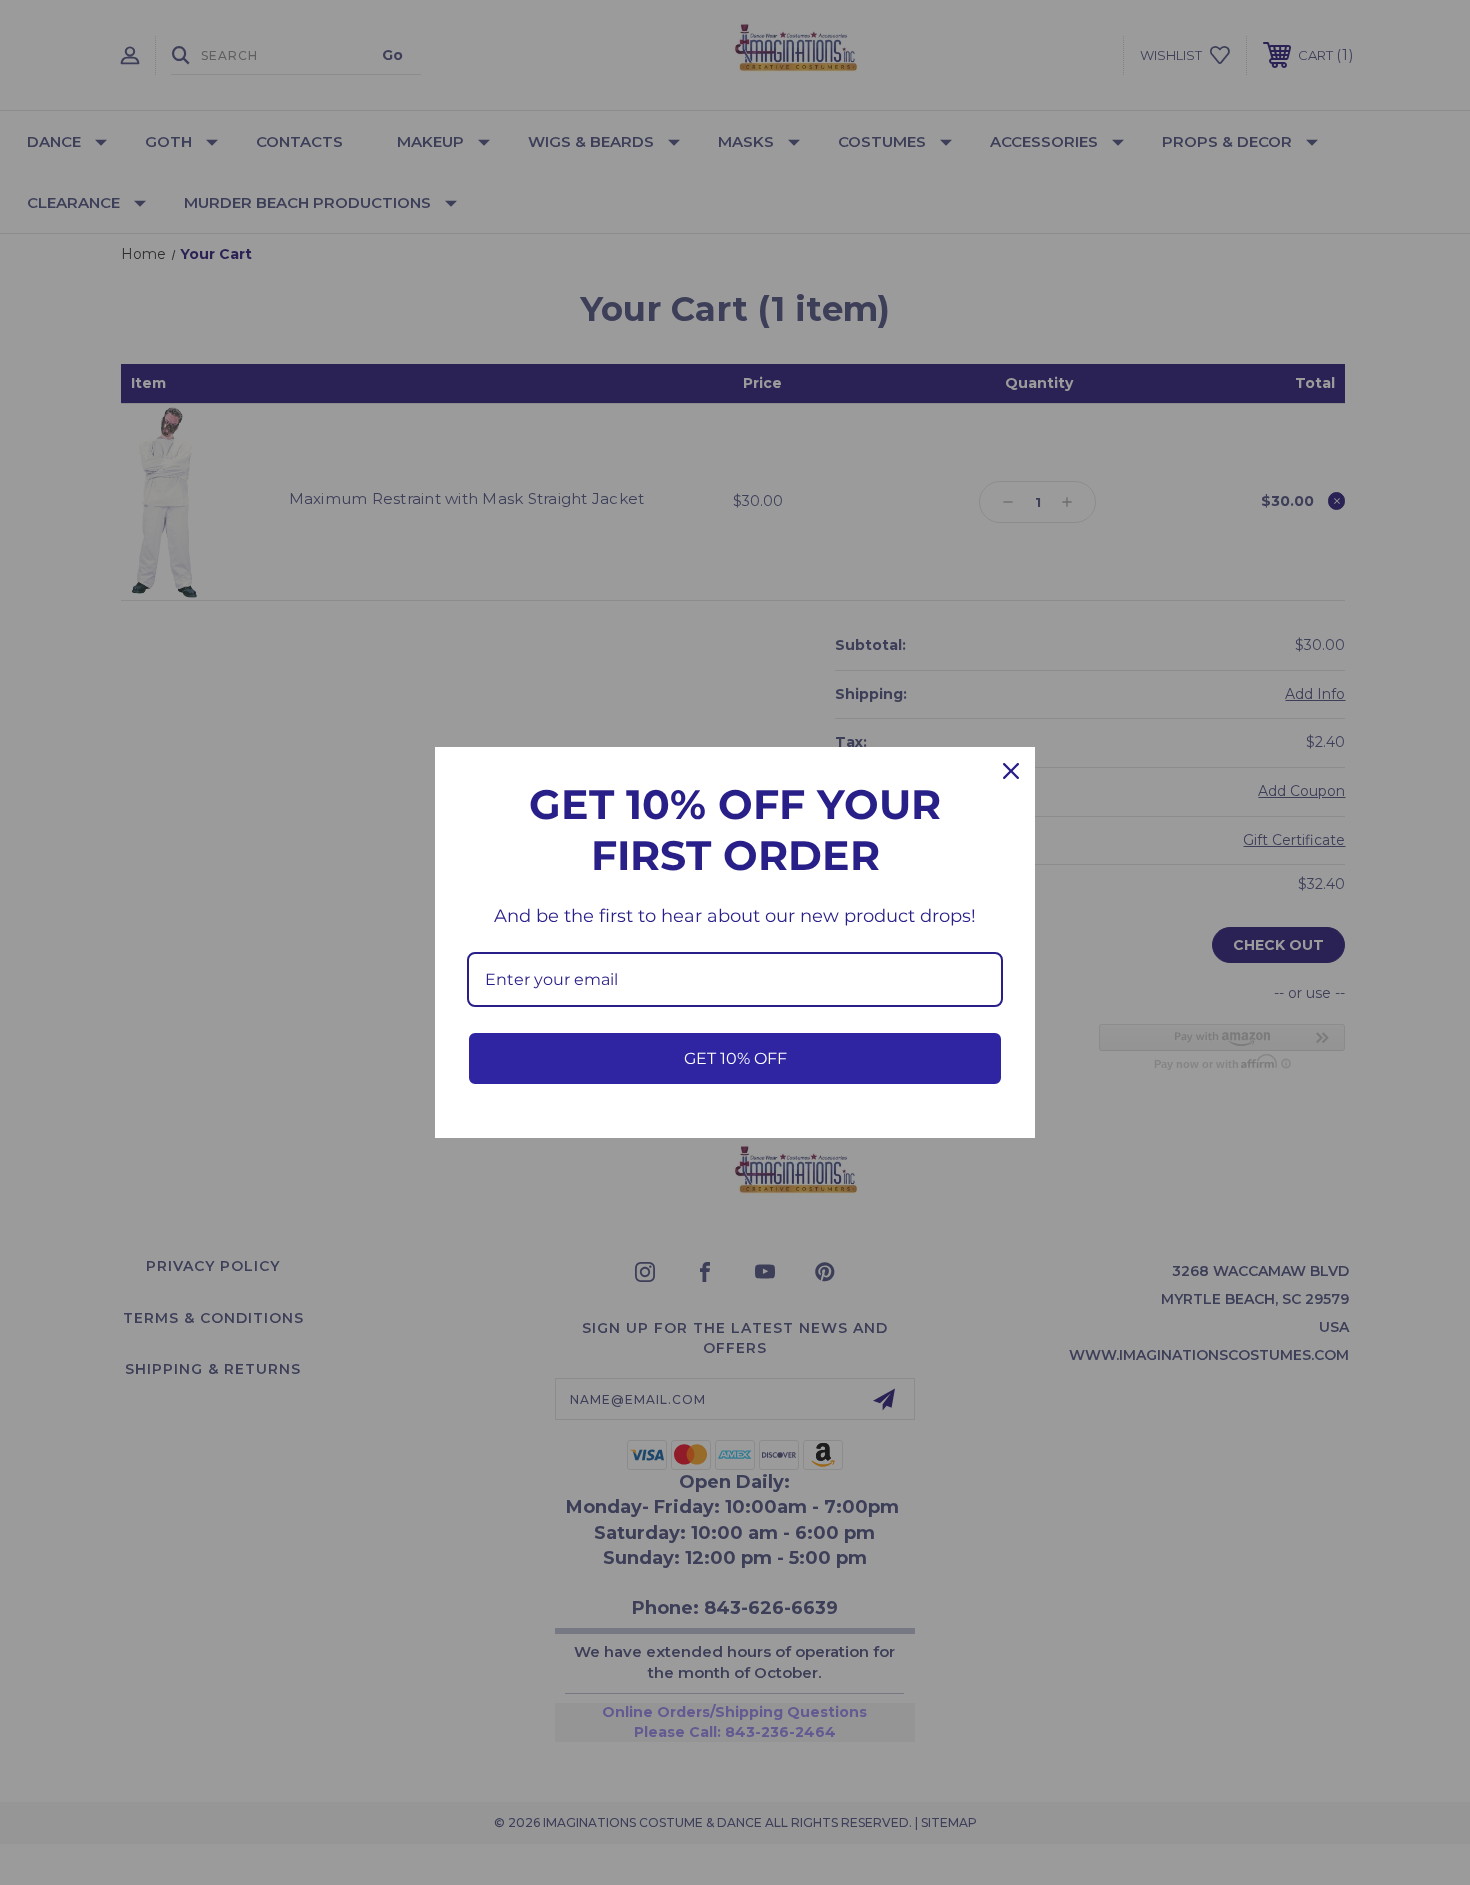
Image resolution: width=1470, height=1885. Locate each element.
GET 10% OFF (735, 1058)
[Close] (1011, 771)
